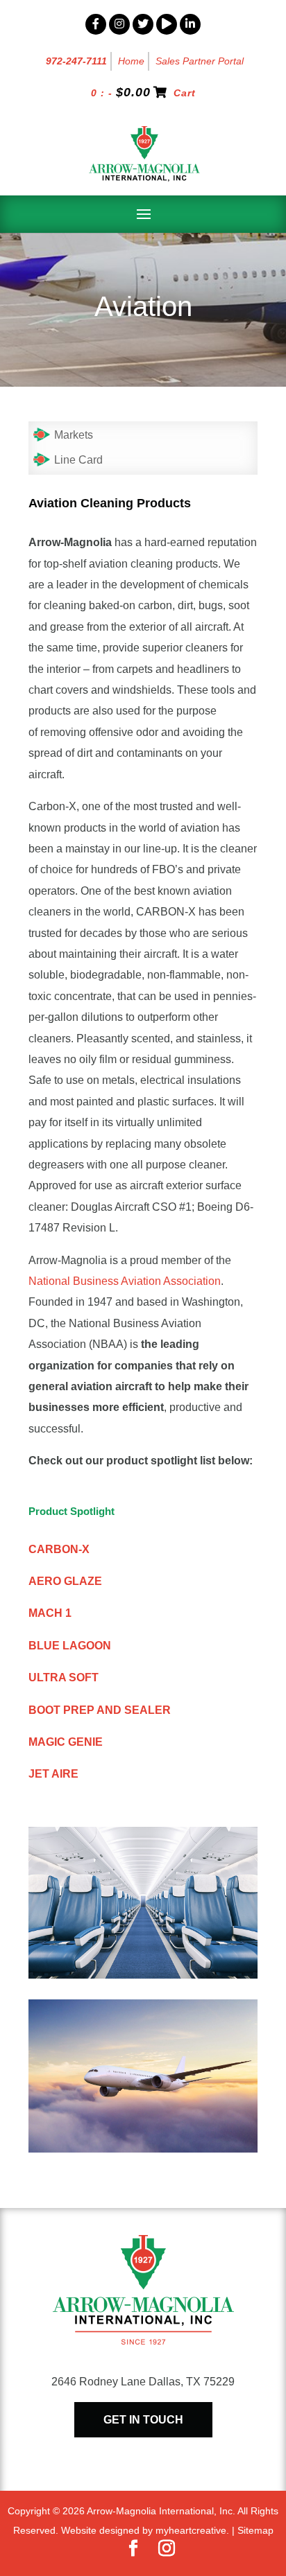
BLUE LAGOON (70, 1646)
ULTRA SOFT (64, 1677)
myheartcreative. (192, 2530)
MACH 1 (50, 1613)
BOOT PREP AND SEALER (100, 1710)
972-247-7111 (76, 61)
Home (131, 61)
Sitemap (255, 2530)
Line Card (78, 460)
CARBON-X (59, 1549)
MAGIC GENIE (66, 1742)
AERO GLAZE (65, 1581)
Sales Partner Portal (200, 61)
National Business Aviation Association (125, 1281)
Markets (74, 435)
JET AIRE (53, 1774)
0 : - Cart (143, 93)
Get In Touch (143, 2420)
